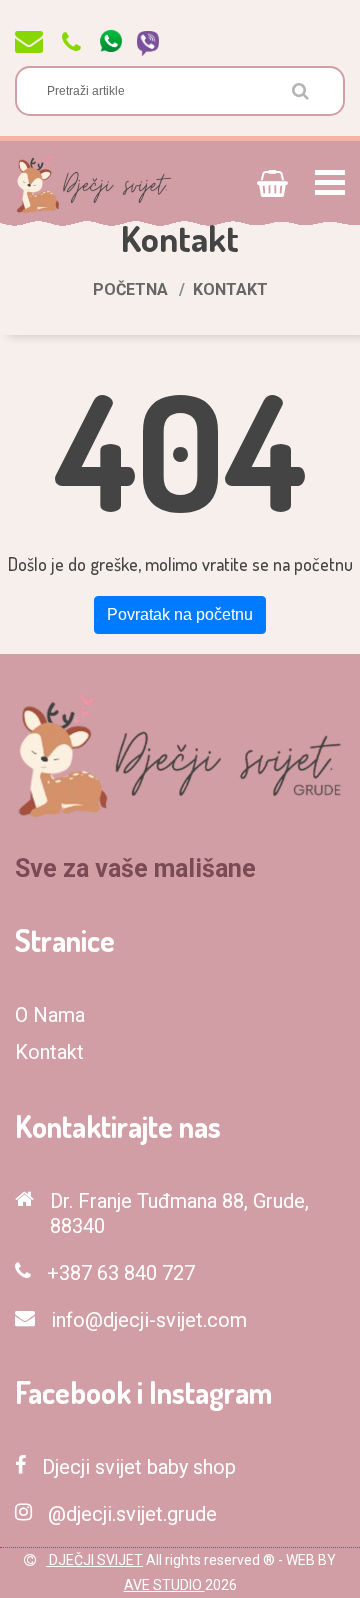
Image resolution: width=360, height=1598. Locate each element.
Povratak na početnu (180, 614)
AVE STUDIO (164, 1585)
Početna (130, 289)
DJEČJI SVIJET (94, 1560)
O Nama (50, 1015)
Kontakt (49, 1052)
